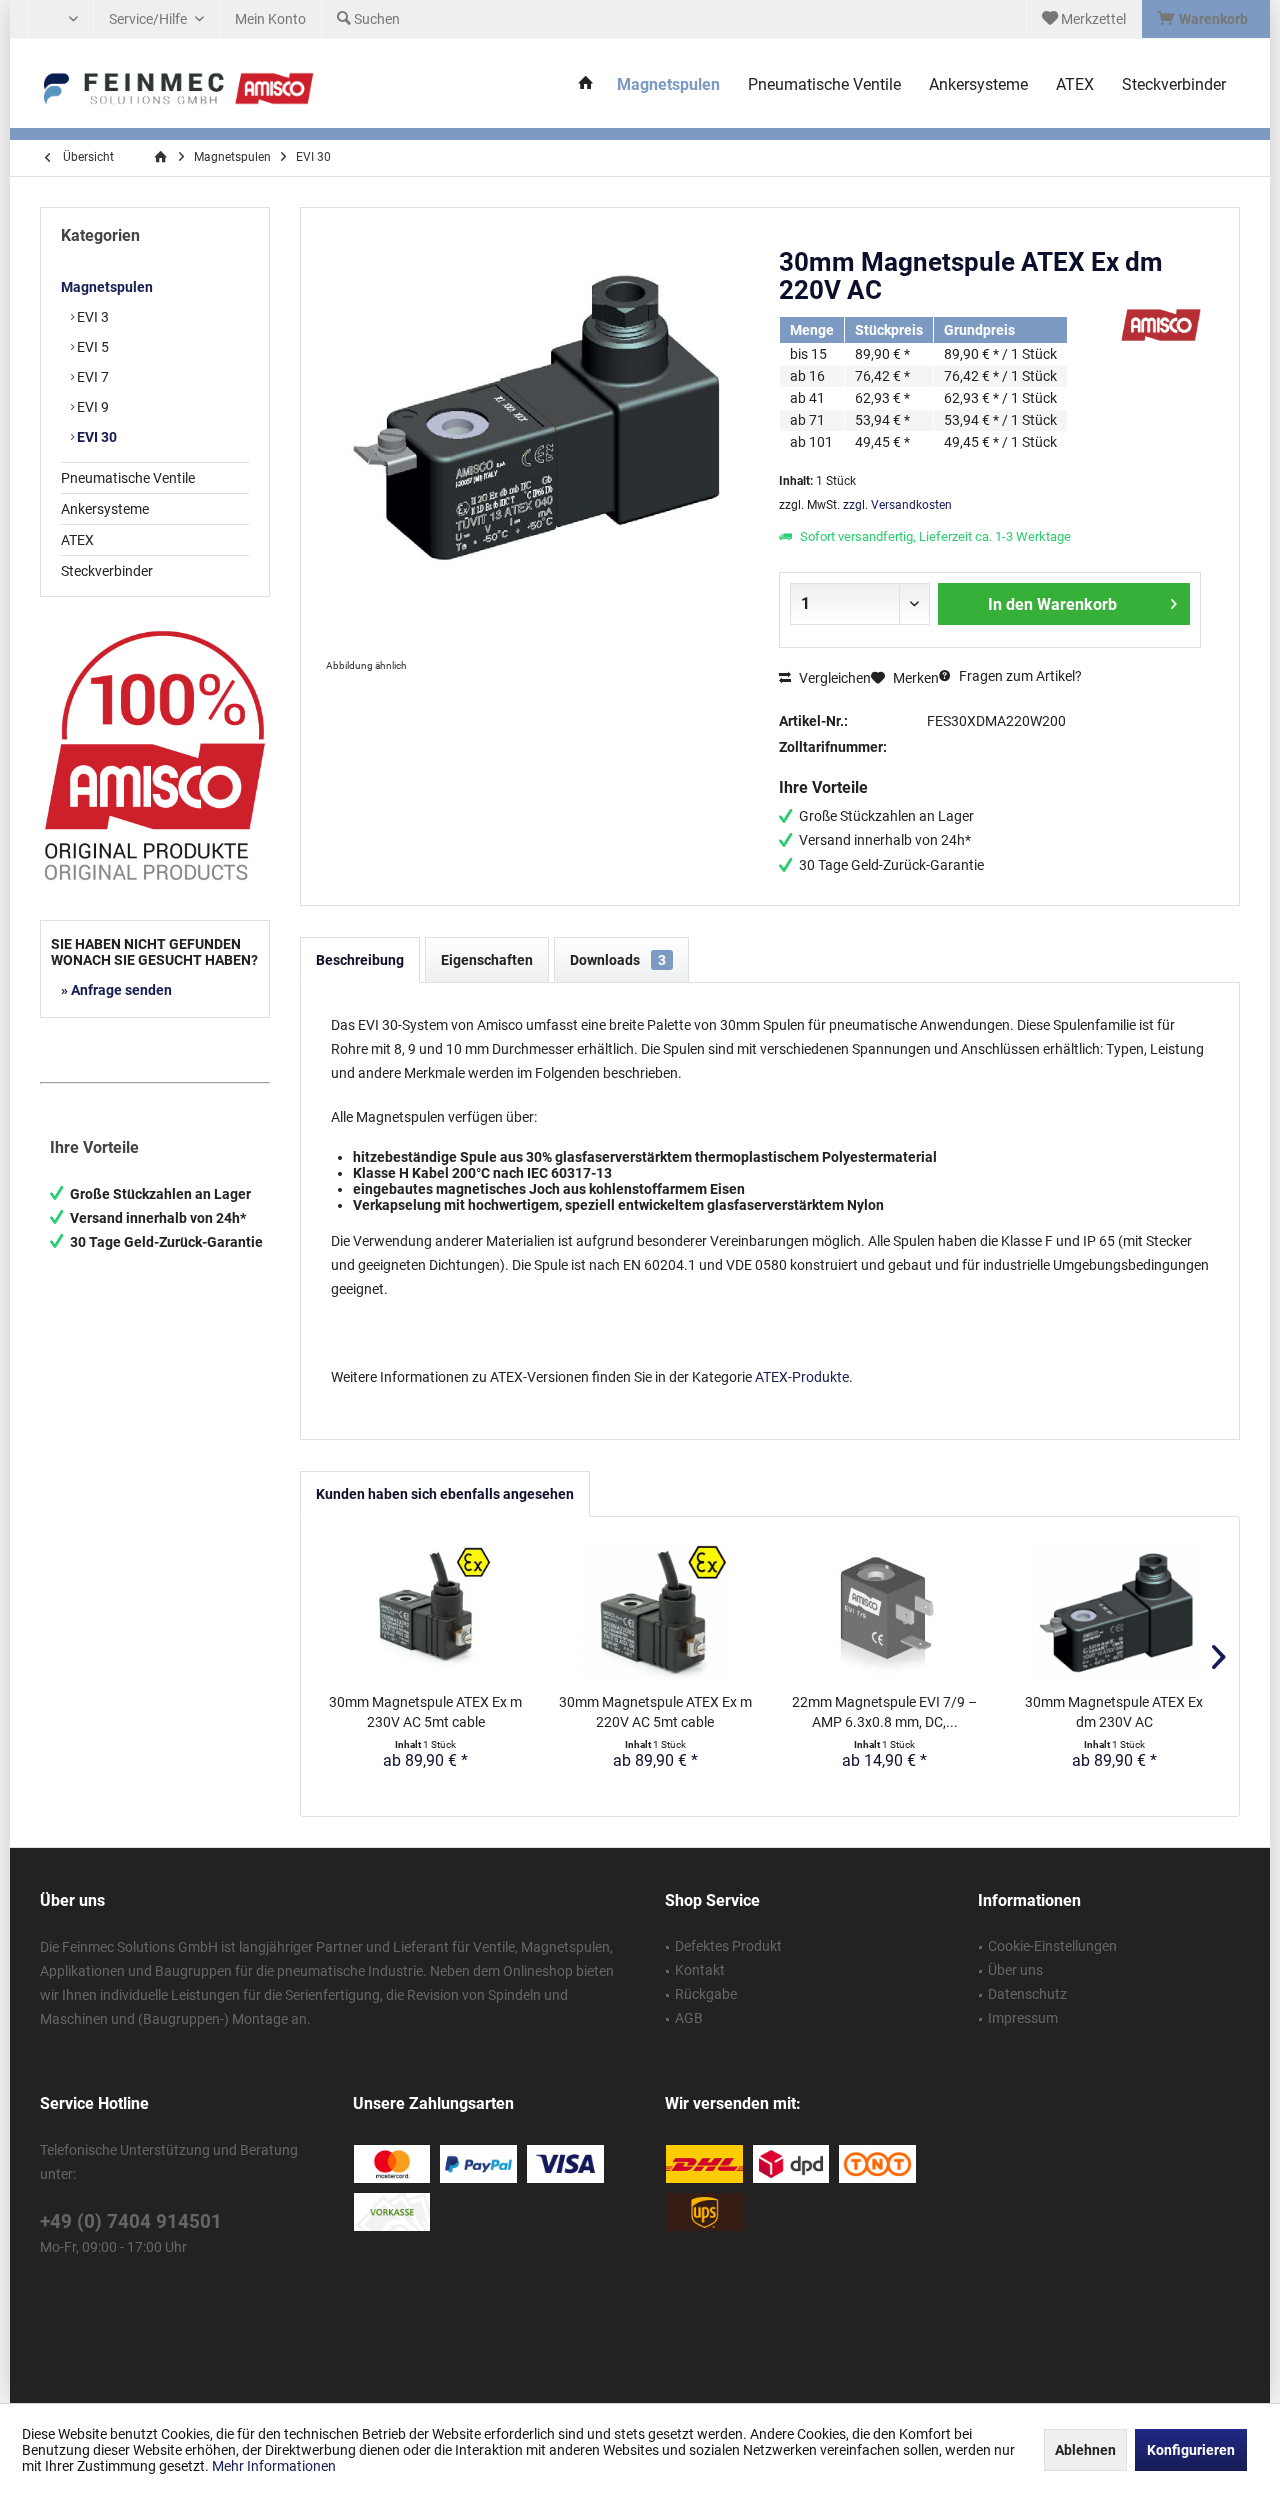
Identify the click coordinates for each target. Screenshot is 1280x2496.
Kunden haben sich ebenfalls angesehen (445, 1494)
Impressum (1023, 2018)
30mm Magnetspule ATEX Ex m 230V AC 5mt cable (425, 1712)
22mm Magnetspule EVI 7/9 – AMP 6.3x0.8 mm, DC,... (884, 1712)
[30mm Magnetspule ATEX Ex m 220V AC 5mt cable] (656, 1612)
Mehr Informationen (274, 2466)
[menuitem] (1205, 19)
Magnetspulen (107, 287)
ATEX (77, 540)
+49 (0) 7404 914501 (131, 2221)
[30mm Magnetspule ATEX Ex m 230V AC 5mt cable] (426, 1612)
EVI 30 (95, 437)
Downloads (618, 960)
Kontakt (700, 1970)
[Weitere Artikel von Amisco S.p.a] (1161, 325)
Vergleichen (833, 678)
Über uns (1015, 1970)
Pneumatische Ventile (128, 478)
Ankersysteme (105, 509)
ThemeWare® (817, 2364)
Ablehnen (1085, 2450)
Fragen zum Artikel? (1019, 676)
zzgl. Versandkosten (897, 505)
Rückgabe (706, 1994)
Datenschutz (1027, 1994)
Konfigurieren (1191, 2450)
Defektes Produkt (728, 1946)
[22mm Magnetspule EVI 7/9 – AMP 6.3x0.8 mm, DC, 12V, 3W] (885, 1612)
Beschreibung (360, 960)
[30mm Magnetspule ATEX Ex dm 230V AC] (1115, 1612)
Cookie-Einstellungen (1052, 1946)
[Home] (586, 85)
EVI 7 (91, 377)
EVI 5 (91, 347)
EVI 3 (91, 317)
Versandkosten (612, 2342)
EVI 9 (91, 407)
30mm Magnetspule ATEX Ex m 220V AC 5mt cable (655, 1712)
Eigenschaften (487, 960)
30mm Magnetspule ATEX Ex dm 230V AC (1114, 1712)
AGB (689, 2018)
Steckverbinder (107, 571)
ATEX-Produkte (802, 1377)
